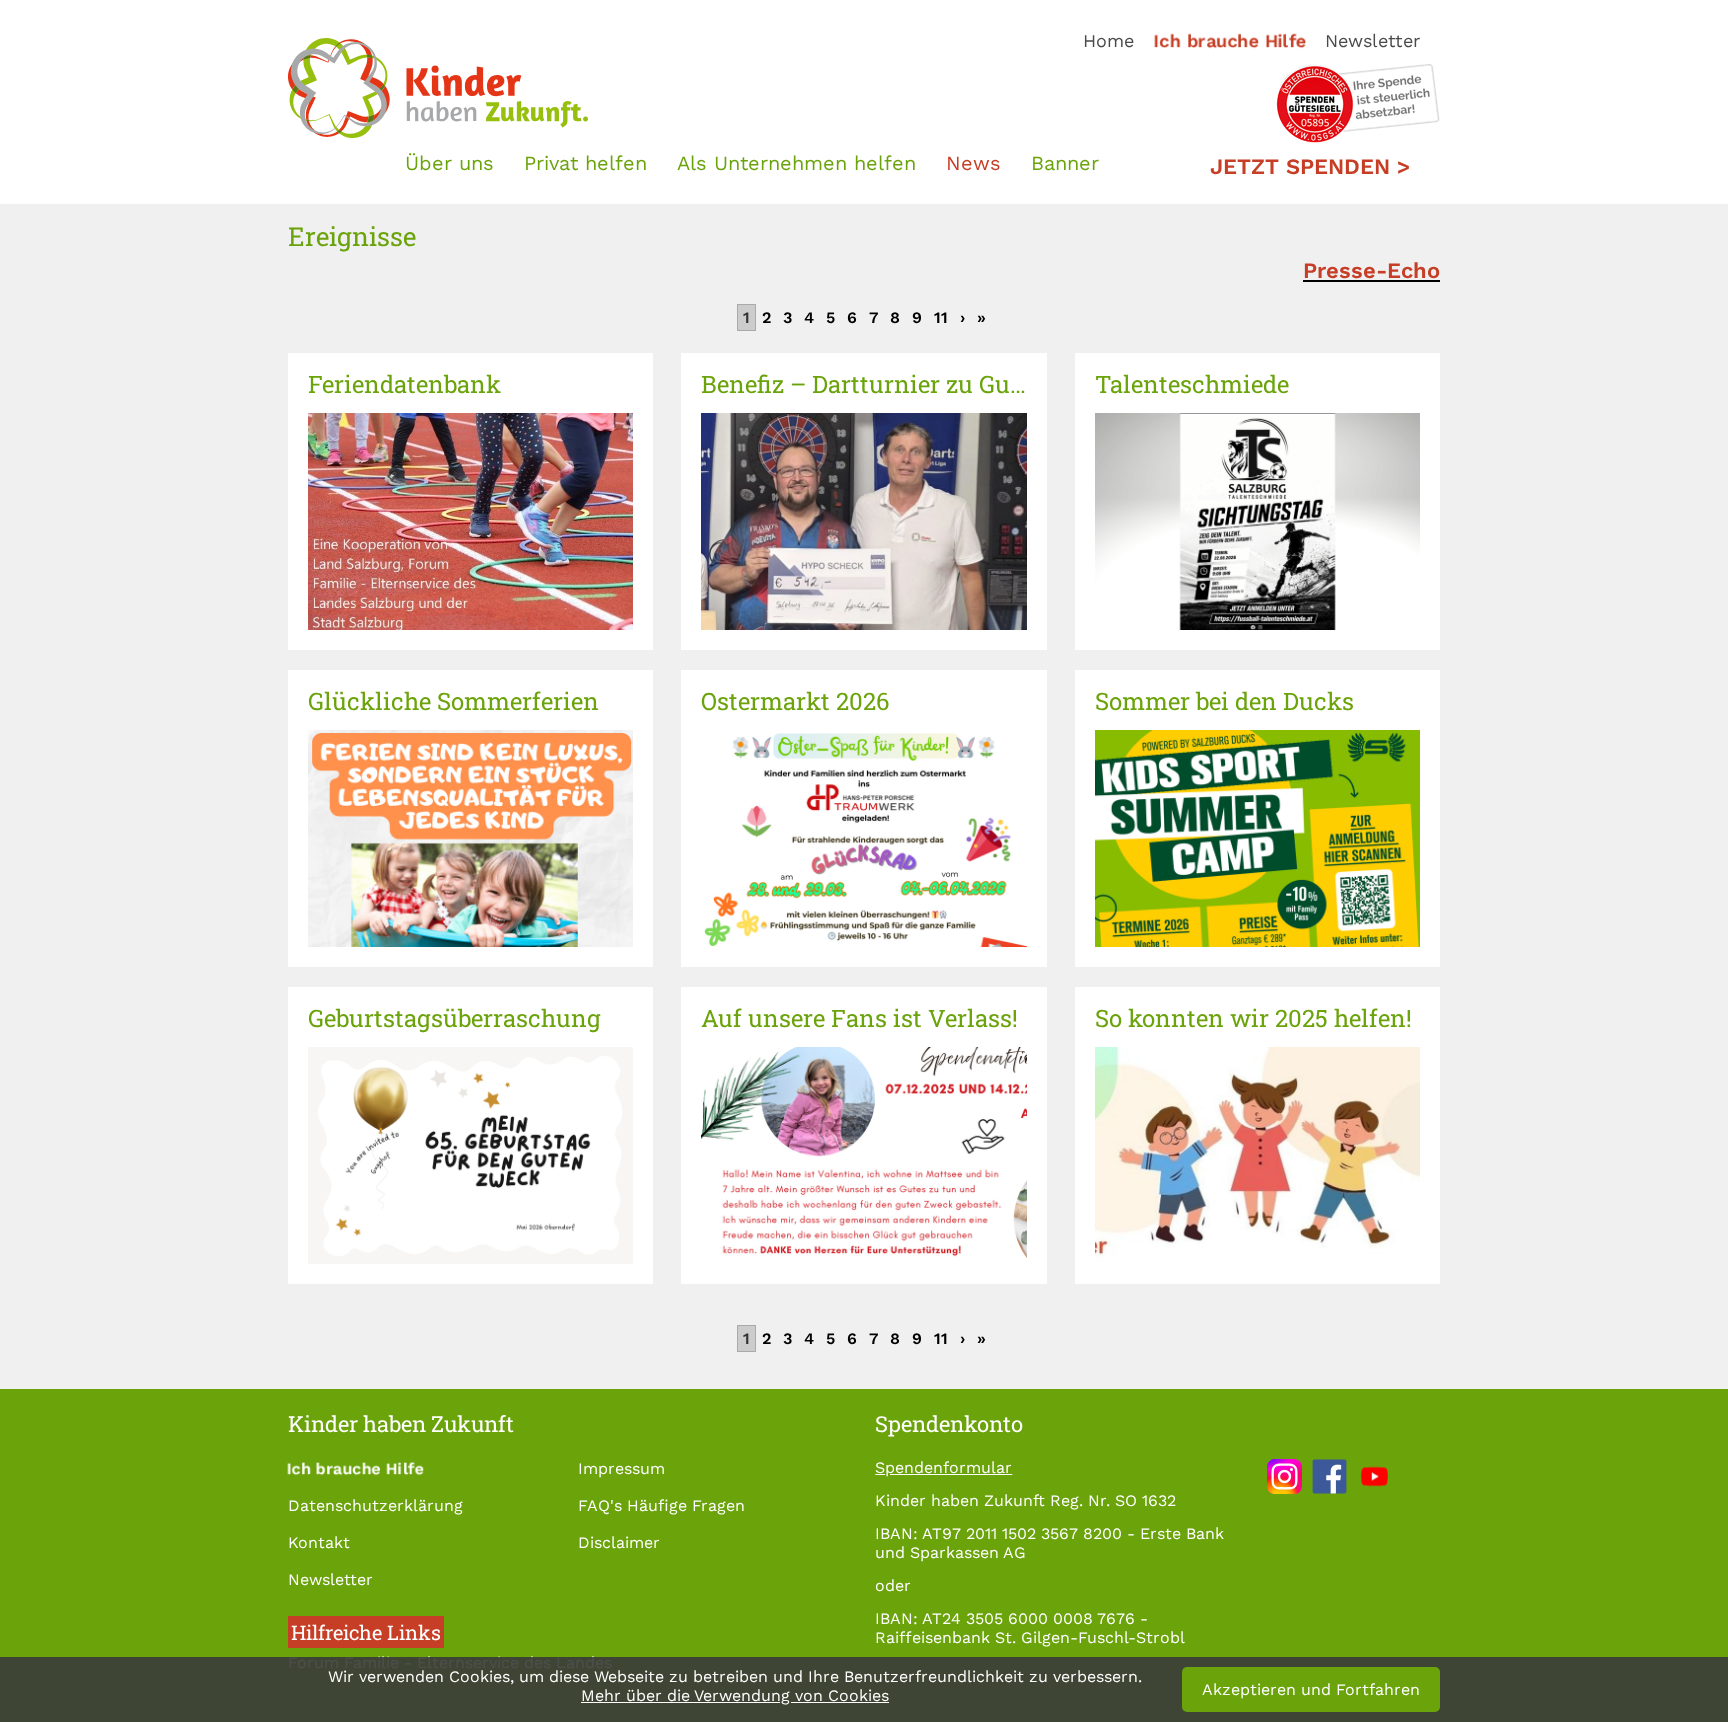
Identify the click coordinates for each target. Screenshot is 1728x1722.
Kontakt (319, 1542)
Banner (1065, 163)
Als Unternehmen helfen (796, 163)
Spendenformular (943, 1467)
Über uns (449, 163)
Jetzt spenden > (1310, 166)
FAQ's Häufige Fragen (661, 1505)
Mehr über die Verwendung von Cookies (735, 1695)
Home (1108, 40)
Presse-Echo (1371, 270)
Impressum (621, 1468)
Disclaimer (619, 1542)
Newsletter (1372, 40)
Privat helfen (585, 163)
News (973, 163)
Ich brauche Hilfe (1230, 40)
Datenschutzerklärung (375, 1505)
